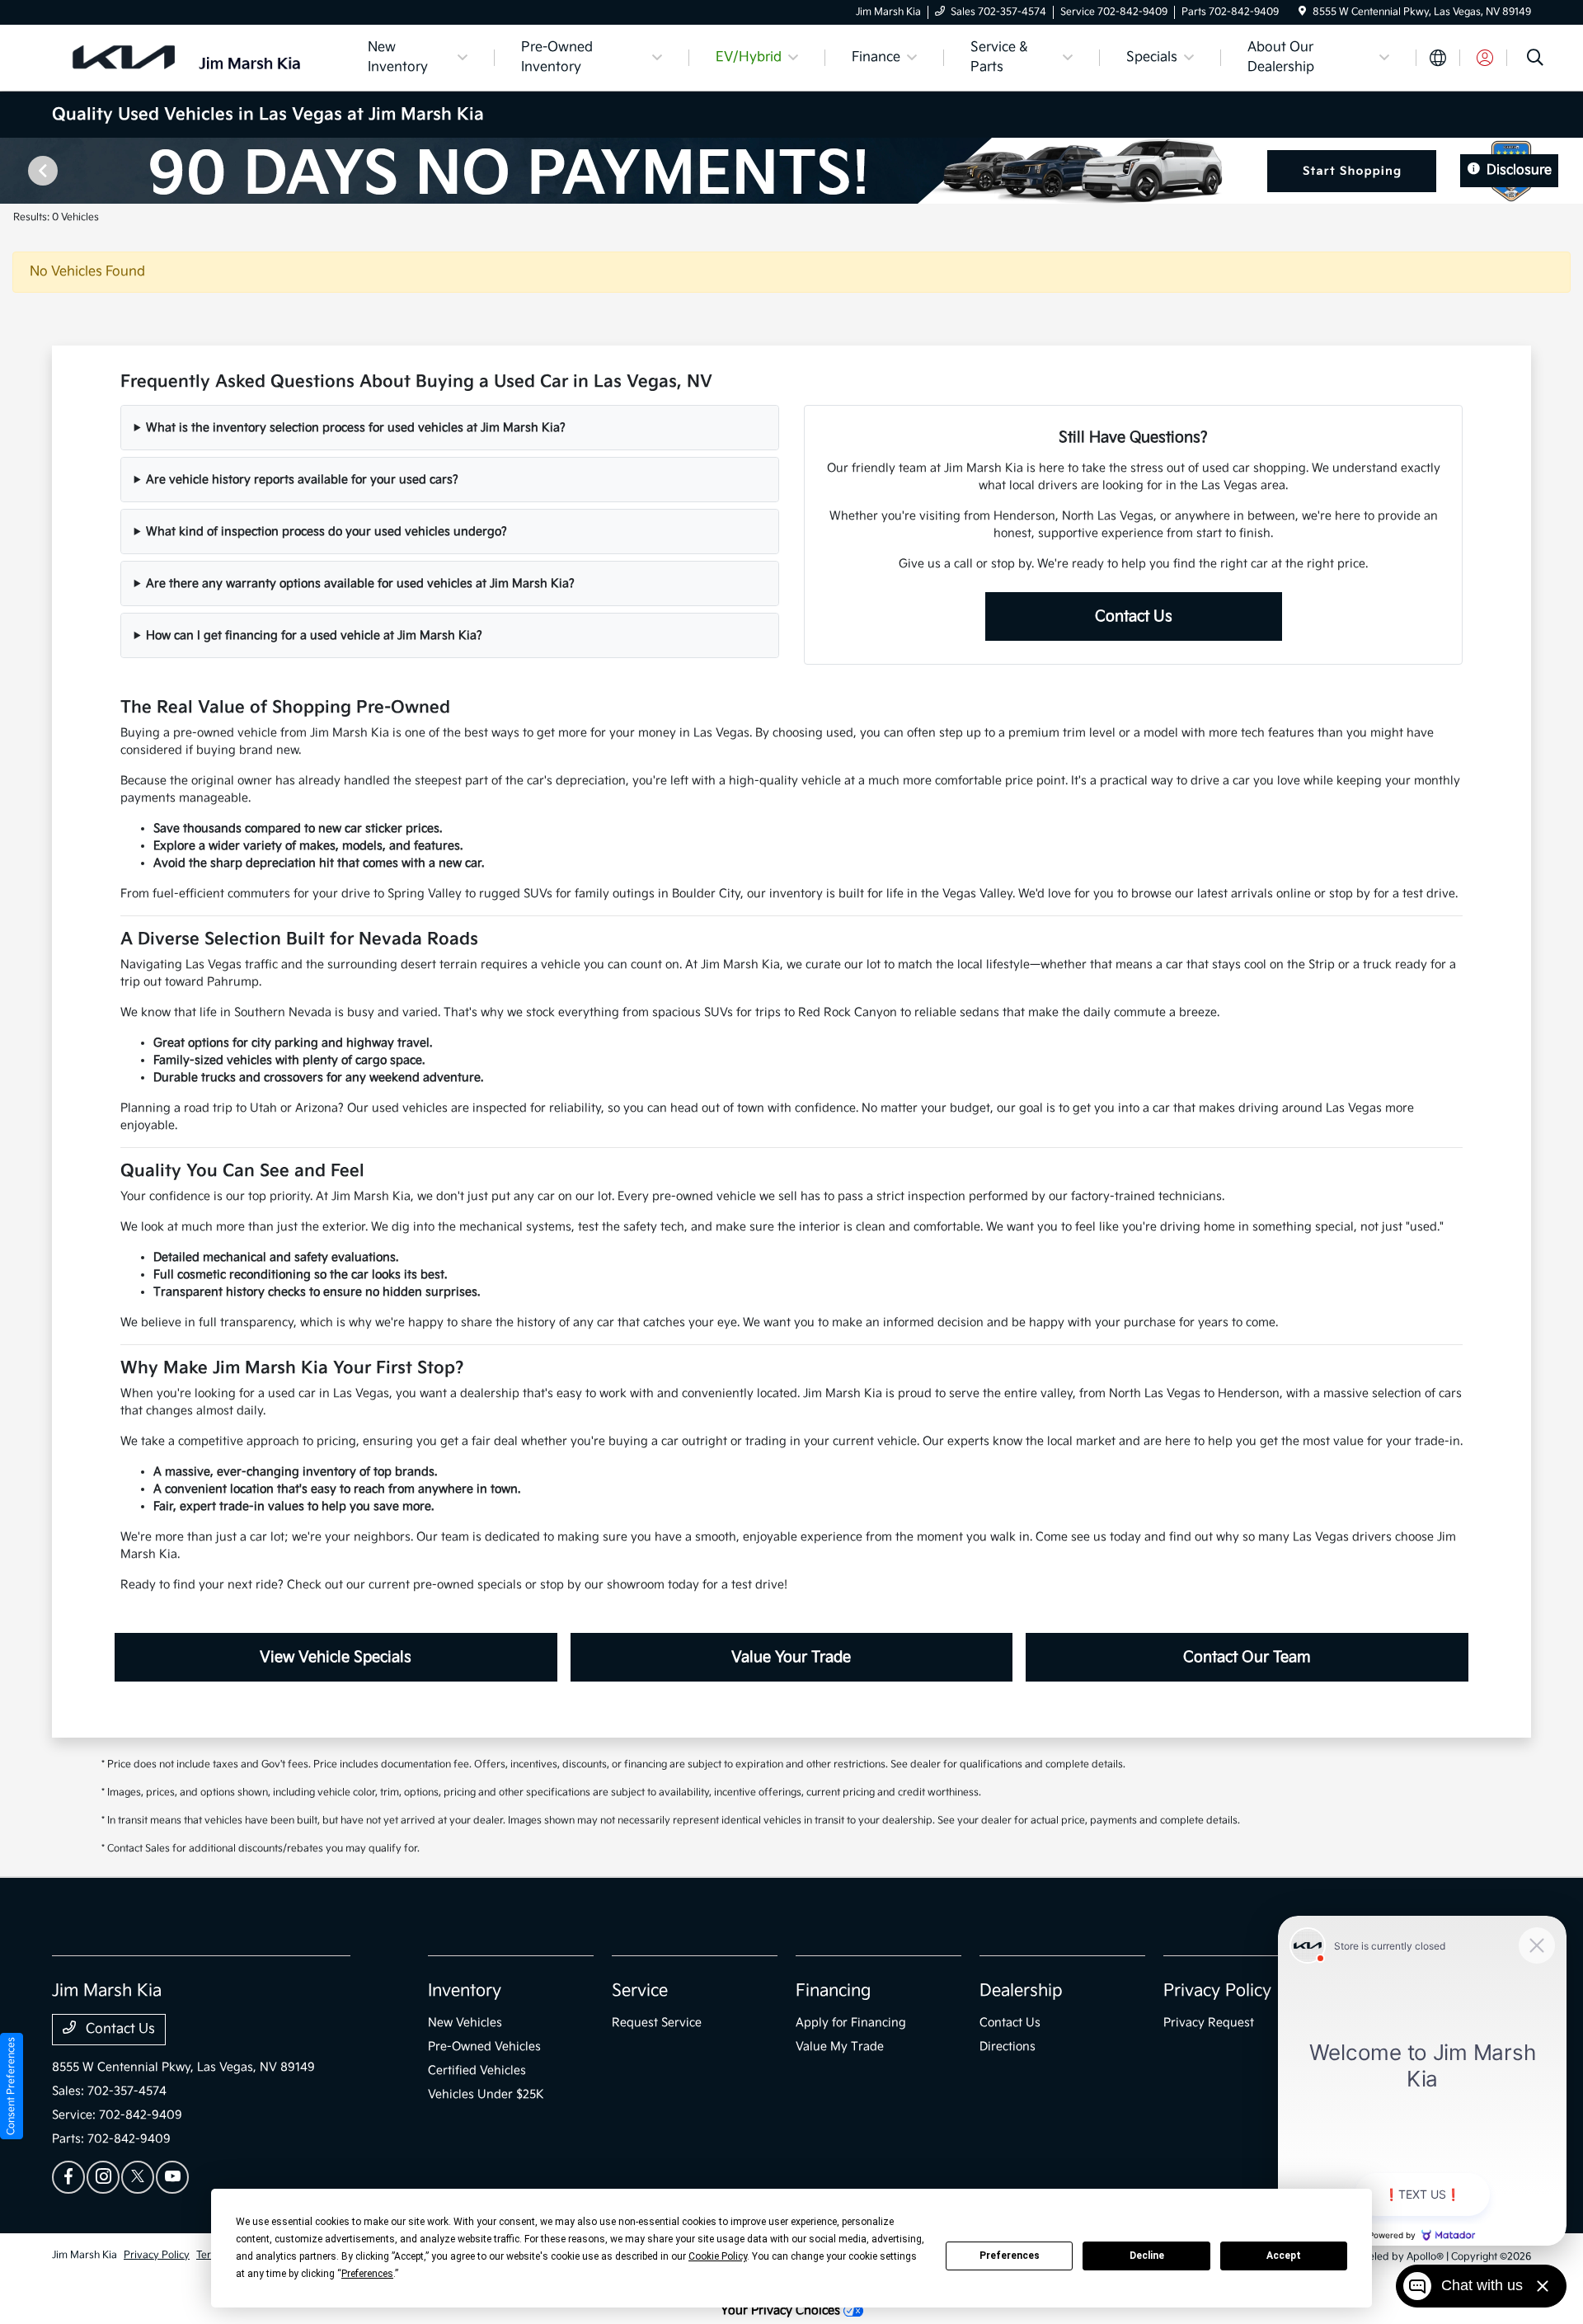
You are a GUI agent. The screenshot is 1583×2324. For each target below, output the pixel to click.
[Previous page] (41, 171)
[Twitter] (138, 2177)
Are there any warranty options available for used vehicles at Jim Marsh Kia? (360, 583)
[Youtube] (172, 2177)
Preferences (1010, 2256)
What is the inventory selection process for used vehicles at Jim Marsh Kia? (356, 428)
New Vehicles (465, 2023)
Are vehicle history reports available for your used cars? (302, 480)
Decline (1147, 2256)
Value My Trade (840, 2046)
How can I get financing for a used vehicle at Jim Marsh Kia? (314, 635)
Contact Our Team (1247, 1657)
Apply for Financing (851, 2023)
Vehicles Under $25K (486, 2094)
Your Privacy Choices (782, 2310)
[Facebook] (68, 2177)
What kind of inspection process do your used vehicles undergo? (326, 532)
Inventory (465, 1991)
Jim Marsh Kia (85, 2255)
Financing (833, 1991)
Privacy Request (1209, 2023)
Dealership (1021, 1991)
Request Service (657, 2023)
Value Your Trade (791, 1657)
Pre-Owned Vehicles (484, 2046)
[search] (1535, 60)
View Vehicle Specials (336, 1657)
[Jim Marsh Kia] (194, 57)
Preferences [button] (367, 2274)
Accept (1284, 2256)
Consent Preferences (11, 2086)
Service (640, 1991)
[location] (1302, 12)
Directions (1008, 2046)
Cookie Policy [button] (718, 2256)
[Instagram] (103, 2177)
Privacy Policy (1217, 1991)
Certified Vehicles (477, 2070)
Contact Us (1134, 616)
